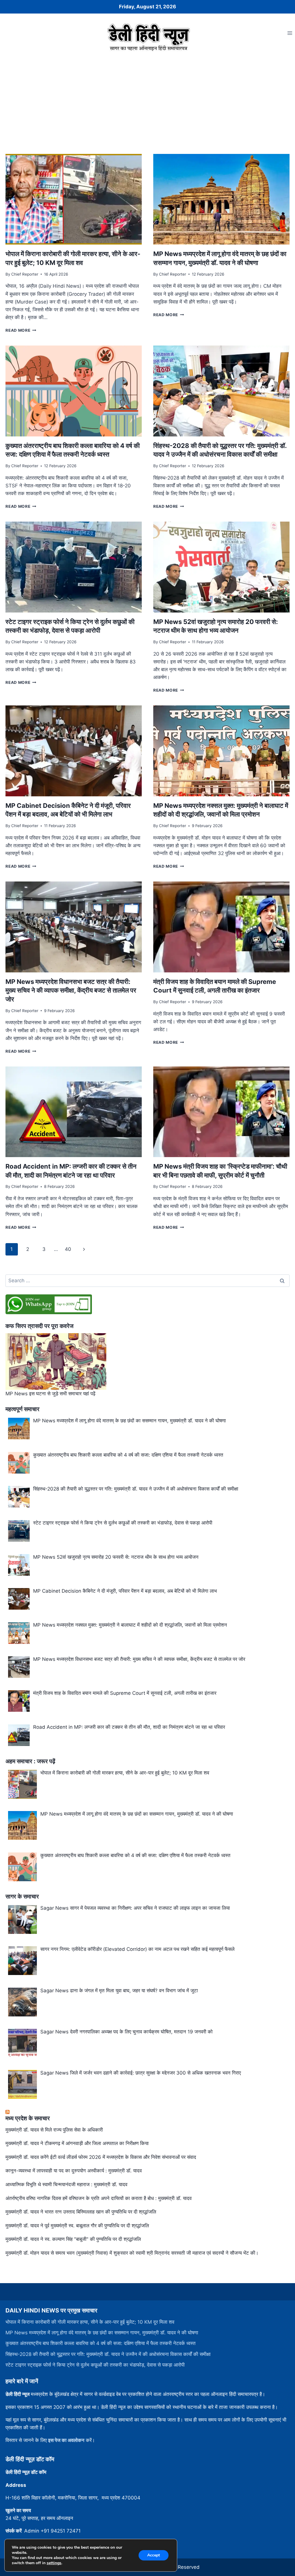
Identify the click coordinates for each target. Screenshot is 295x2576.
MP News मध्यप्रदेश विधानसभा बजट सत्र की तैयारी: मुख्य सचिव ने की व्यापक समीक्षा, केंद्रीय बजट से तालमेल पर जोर (71, 991)
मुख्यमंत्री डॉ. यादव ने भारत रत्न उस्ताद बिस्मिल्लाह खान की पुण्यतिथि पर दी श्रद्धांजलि (81, 2212)
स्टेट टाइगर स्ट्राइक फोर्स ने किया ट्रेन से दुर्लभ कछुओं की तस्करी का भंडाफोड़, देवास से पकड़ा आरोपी (95, 2365)
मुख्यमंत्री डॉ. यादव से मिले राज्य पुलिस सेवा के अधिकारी (54, 2130)
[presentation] (74, 199)
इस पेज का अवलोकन (66, 2440)
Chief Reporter (25, 274)
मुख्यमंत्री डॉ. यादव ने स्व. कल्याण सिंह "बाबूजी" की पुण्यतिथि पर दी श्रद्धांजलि (73, 2239)
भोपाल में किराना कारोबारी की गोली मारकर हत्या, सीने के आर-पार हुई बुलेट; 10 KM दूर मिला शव (90, 2322)
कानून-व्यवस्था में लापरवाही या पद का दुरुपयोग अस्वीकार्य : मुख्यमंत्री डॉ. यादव (74, 2171)
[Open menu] (290, 33)
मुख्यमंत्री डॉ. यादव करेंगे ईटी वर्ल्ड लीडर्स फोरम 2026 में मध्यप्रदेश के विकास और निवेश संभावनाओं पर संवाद (101, 2157)
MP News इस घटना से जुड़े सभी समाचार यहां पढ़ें (50, 1394)
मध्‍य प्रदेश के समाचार (28, 2118)
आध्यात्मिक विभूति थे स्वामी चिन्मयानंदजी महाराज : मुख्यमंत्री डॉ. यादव (66, 2184)
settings (54, 2563)
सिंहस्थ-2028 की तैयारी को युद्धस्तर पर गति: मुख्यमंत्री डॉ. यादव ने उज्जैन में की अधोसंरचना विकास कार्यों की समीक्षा (108, 2354)
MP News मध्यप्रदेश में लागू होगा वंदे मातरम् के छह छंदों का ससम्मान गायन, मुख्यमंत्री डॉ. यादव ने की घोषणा (102, 2333)
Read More (21, 330)
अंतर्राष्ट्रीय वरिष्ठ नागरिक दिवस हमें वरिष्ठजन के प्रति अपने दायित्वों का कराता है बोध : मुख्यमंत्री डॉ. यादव (99, 2198)
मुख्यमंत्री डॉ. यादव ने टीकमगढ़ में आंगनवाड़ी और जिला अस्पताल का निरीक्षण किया (77, 2143)
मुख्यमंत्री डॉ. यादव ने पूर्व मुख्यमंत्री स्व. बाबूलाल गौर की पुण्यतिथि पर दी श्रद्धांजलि (77, 2226)
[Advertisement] (147, 97)
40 (68, 1249)
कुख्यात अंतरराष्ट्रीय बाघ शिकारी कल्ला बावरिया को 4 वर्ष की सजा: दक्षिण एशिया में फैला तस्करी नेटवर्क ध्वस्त (101, 2343)
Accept (154, 2555)
